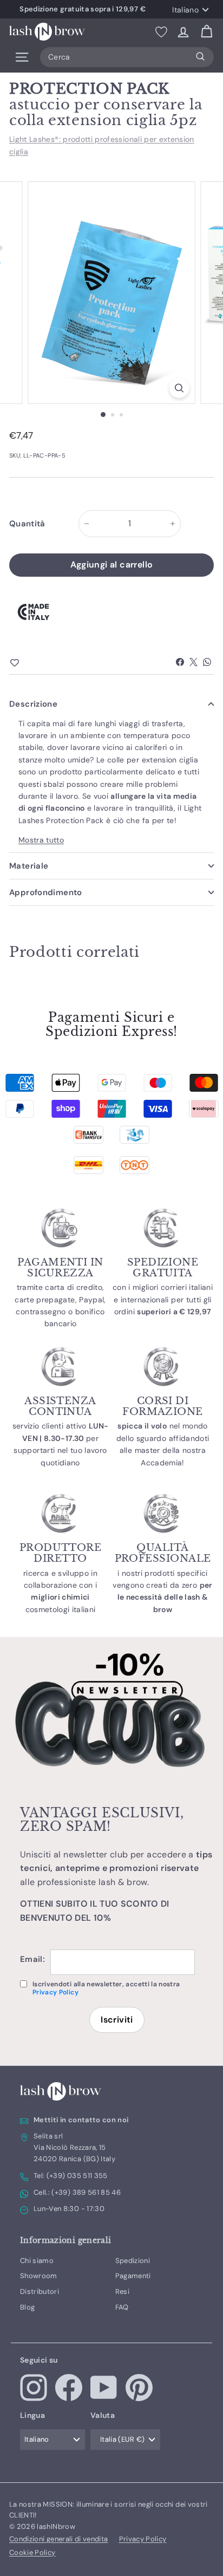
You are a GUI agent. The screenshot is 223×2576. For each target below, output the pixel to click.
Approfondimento (46, 892)
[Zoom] (179, 388)
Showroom (39, 2276)
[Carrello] (206, 32)
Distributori (40, 2291)
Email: (32, 1959)
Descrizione (33, 704)
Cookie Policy (32, 2552)
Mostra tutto (41, 840)
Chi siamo (37, 2261)
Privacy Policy (55, 1992)
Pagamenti (133, 2276)
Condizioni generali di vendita (59, 2539)
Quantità (27, 524)
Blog (27, 2307)
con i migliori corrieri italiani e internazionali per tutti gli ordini (163, 1299)
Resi (122, 2291)
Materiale (29, 866)
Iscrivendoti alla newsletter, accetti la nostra (106, 1988)
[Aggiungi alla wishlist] (34, 663)
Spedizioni (133, 2261)
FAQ (122, 2307)
